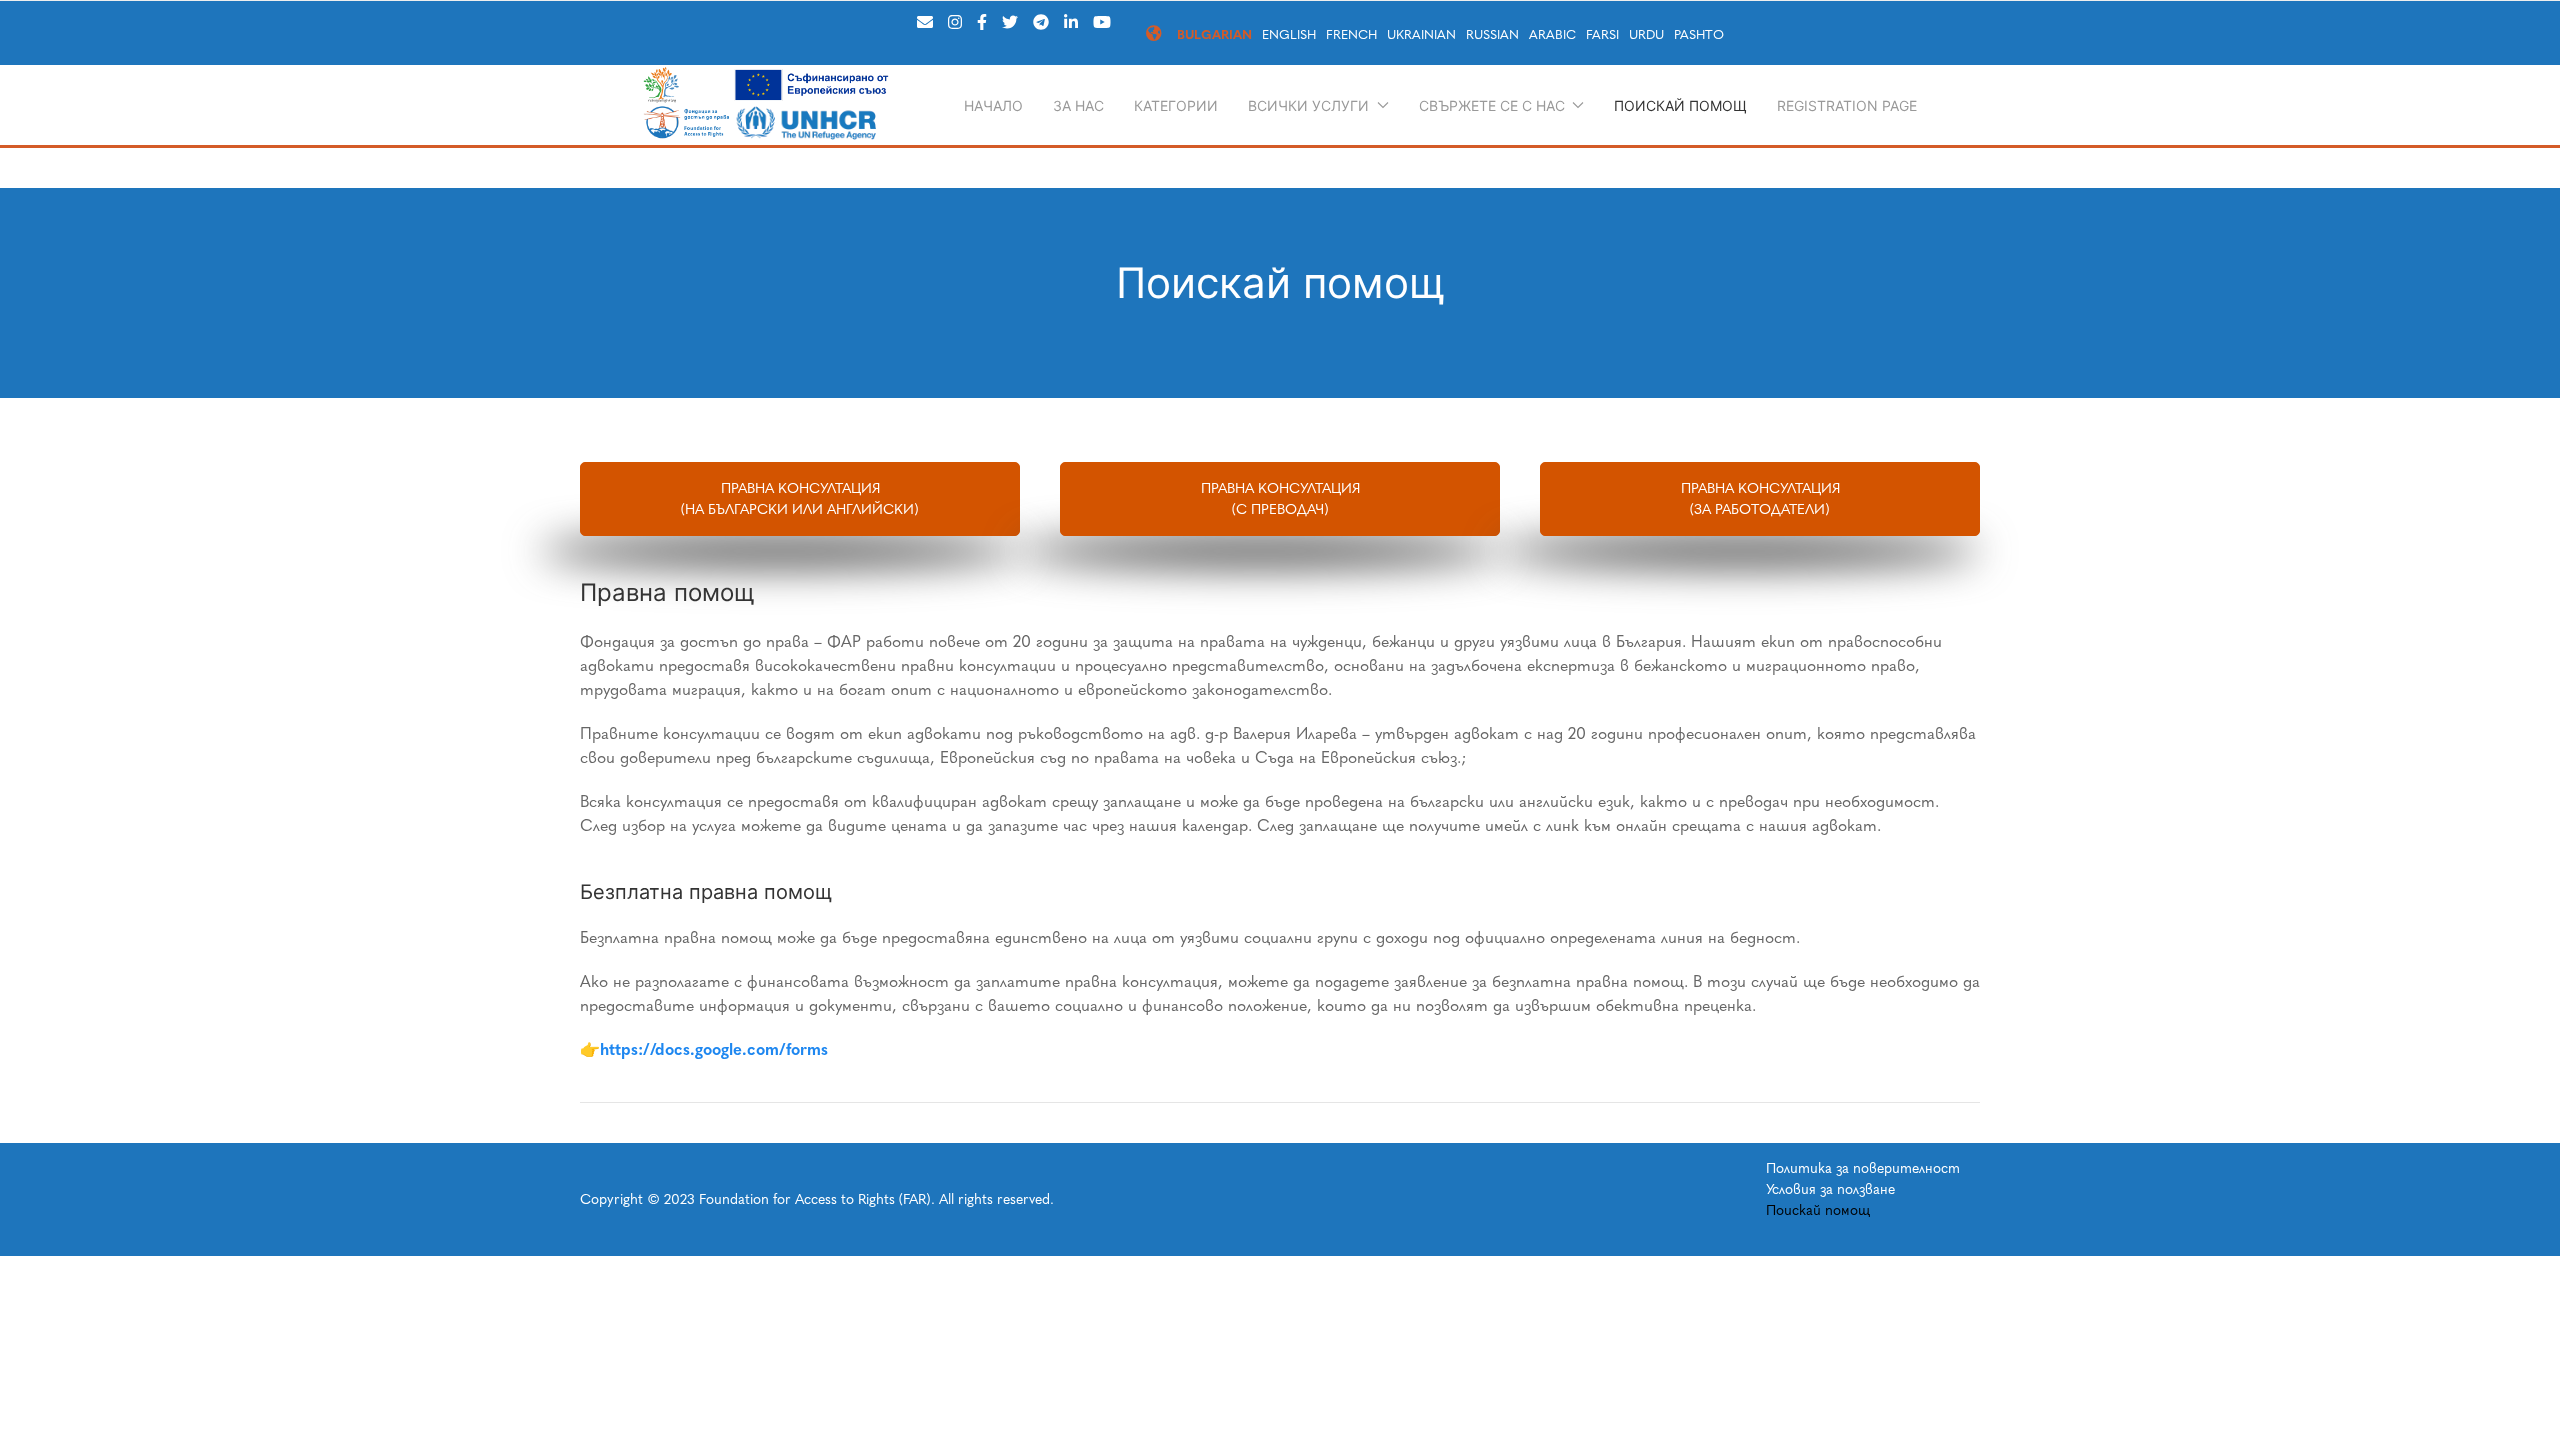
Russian (1492, 34)
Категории (1176, 105)
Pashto (1699, 34)
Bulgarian (1214, 34)
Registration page (1847, 105)
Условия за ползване (1830, 1189)
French (1351, 34)
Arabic (1552, 34)
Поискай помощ (1680, 105)
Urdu (1646, 34)
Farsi (1602, 34)
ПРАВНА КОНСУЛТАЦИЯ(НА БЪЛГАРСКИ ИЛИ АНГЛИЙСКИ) (800, 499)
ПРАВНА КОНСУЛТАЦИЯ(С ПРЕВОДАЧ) (1280, 499)
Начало (993, 105)
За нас (1078, 105)
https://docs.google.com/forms (714, 1049)
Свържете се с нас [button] (1492, 105)
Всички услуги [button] (1308, 105)
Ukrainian (1421, 34)
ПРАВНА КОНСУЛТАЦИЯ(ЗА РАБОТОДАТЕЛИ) (1760, 499)
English (1289, 34)
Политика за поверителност (1863, 1168)
